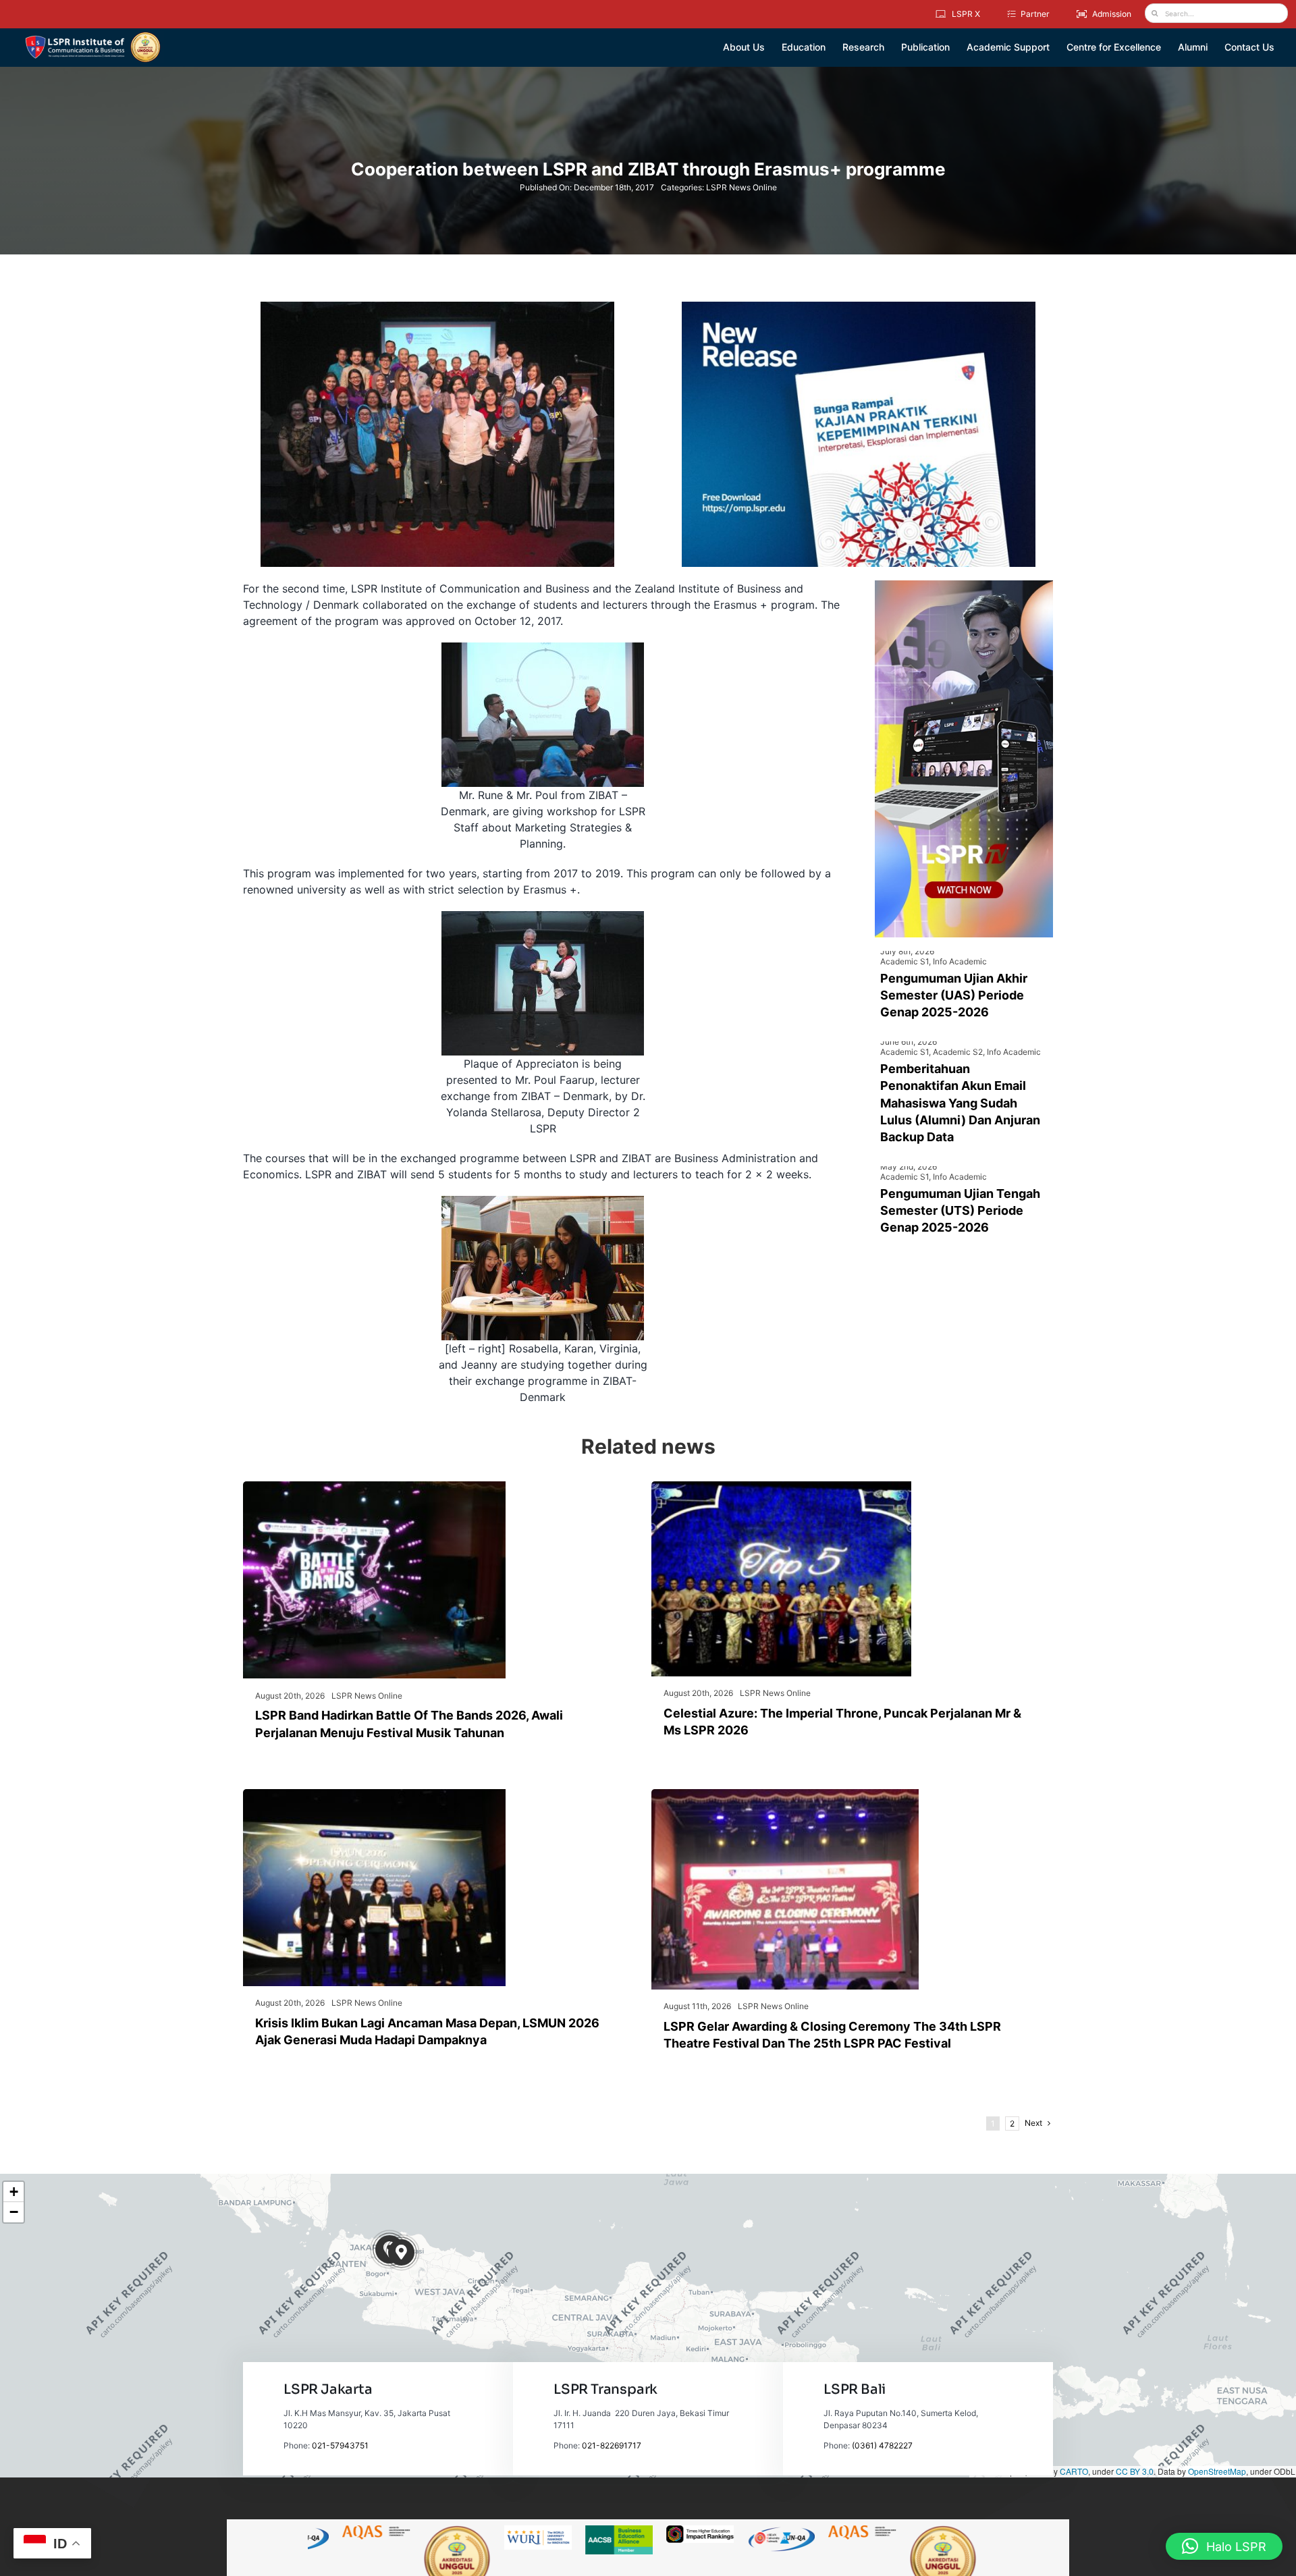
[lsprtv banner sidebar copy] (964, 586)
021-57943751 (340, 2445)
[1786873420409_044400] (781, 1487)
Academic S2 (958, 1052)
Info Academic (960, 961)
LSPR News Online (741, 187)
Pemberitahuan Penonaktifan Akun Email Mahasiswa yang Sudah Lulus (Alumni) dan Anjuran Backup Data (960, 1103)
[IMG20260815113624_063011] (374, 1487)
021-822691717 (612, 2445)
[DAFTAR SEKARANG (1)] (93, 36)
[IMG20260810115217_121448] (374, 1794)
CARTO (1074, 2471)
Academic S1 (905, 961)
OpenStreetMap (1217, 2471)
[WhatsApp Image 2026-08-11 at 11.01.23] (785, 1794)
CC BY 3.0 (1135, 2471)
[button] (401, 2252)
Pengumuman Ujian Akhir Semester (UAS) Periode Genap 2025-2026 (954, 995)
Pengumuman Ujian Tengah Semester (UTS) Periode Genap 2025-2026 (960, 1210)
